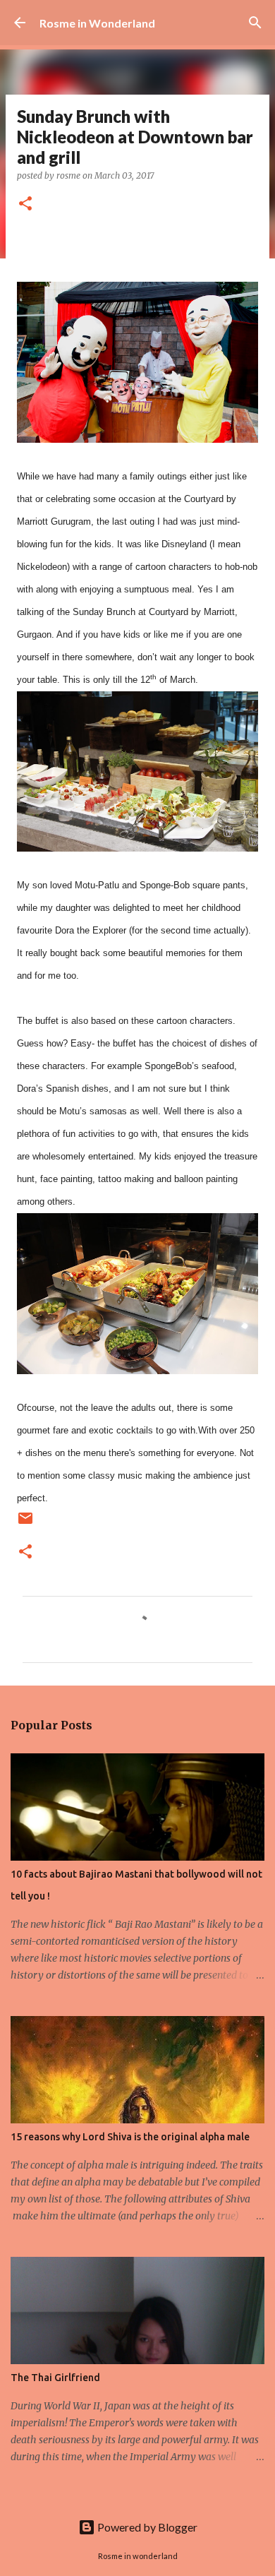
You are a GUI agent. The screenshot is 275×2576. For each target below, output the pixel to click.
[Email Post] (25, 1523)
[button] (25, 204)
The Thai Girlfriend (55, 2378)
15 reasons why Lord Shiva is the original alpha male (130, 2137)
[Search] (255, 23)
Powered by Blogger (146, 2527)
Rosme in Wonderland (97, 23)
